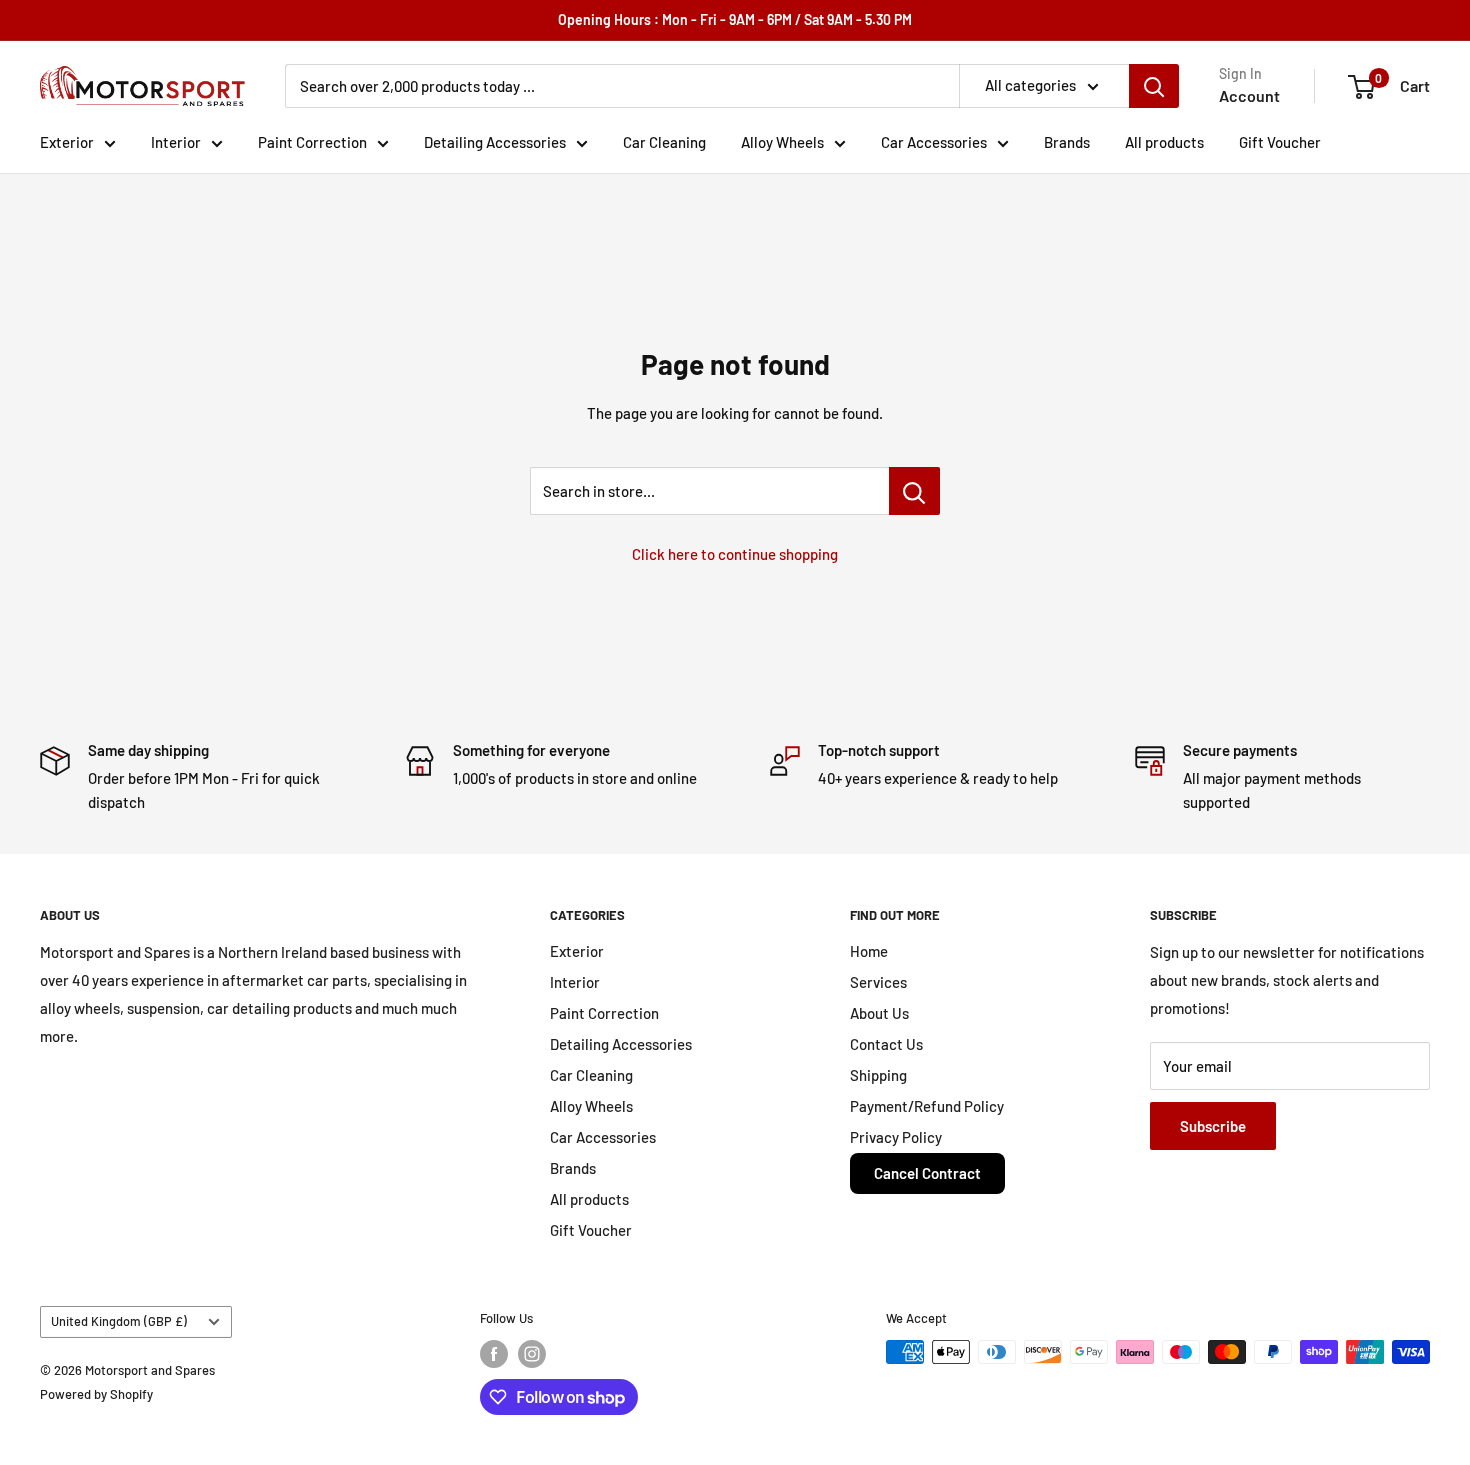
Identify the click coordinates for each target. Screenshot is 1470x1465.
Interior (176, 142)
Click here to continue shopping (735, 554)
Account (1249, 95)
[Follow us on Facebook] (494, 1354)
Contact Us (886, 1044)
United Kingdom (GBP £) (119, 1321)
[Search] (1154, 86)
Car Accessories (934, 142)
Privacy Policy (896, 1137)
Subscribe (1213, 1126)
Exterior (67, 142)
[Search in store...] (914, 491)
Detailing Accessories (495, 142)
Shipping (878, 1075)
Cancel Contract (927, 1173)
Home (869, 951)
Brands (1067, 142)
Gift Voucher (1280, 142)
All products (1164, 142)
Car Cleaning (664, 142)
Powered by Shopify (96, 1394)
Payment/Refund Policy (927, 1106)
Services (878, 982)
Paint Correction (312, 142)
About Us (879, 1013)
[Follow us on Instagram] (532, 1354)
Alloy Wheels (782, 142)
